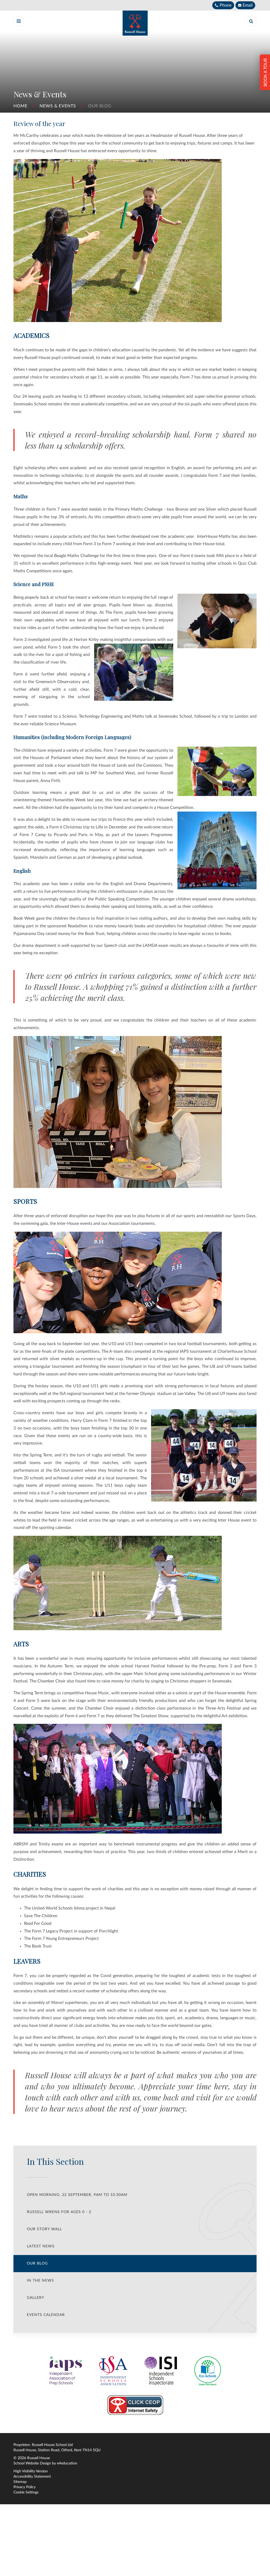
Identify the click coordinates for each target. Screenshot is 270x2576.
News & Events (58, 106)
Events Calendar (46, 2315)
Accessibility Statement (32, 2477)
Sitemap (20, 2482)
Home (20, 106)
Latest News (41, 2246)
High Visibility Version (31, 2471)
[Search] (251, 21)
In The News (40, 2281)
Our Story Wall (44, 2229)
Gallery (36, 2298)
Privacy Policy (25, 2487)
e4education (67, 2463)
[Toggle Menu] (19, 21)
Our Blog (100, 106)
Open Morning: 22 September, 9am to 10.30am (77, 2195)
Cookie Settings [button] (26, 2492)
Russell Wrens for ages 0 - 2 (59, 2212)
